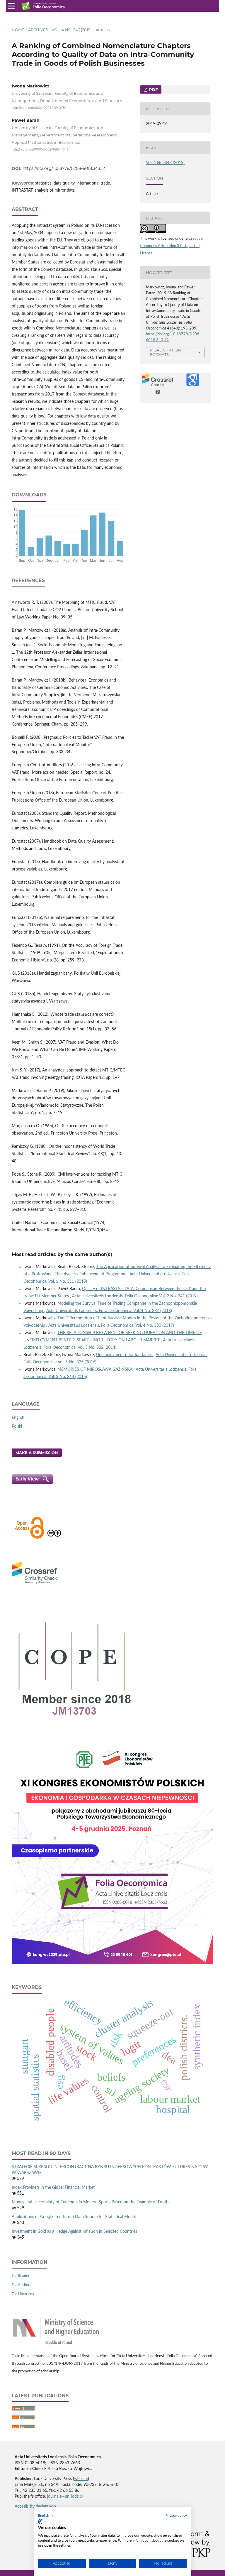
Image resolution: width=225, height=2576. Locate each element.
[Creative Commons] (54, 1538)
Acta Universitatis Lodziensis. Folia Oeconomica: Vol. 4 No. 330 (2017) (111, 1326)
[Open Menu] (12, 6)
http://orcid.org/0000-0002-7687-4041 (40, 149)
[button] (47, 2516)
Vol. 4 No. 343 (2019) (72, 30)
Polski (17, 1426)
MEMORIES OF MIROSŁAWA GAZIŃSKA (96, 1370)
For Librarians (23, 2294)
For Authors (22, 2285)
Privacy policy (176, 2516)
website (81, 2479)
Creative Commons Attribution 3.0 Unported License (171, 246)
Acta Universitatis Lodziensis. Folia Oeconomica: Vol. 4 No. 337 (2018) (109, 1311)
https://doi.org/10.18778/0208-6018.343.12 (64, 168)
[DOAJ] (29, 1538)
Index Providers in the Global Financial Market (53, 2188)
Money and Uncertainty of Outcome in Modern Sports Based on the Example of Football (92, 2202)
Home (18, 30)
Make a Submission (37, 1453)
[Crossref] (34, 1584)
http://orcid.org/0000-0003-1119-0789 (39, 108)
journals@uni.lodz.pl (65, 2496)
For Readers (22, 2276)
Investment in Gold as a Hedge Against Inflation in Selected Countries (74, 2232)
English (18, 1418)
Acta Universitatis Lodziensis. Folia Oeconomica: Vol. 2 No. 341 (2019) (135, 1296)
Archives (38, 30)
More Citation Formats (166, 352)
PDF (153, 89)
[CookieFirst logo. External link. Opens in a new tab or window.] (40, 2521)
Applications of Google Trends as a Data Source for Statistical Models (75, 2217)
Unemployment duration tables (125, 1355)
